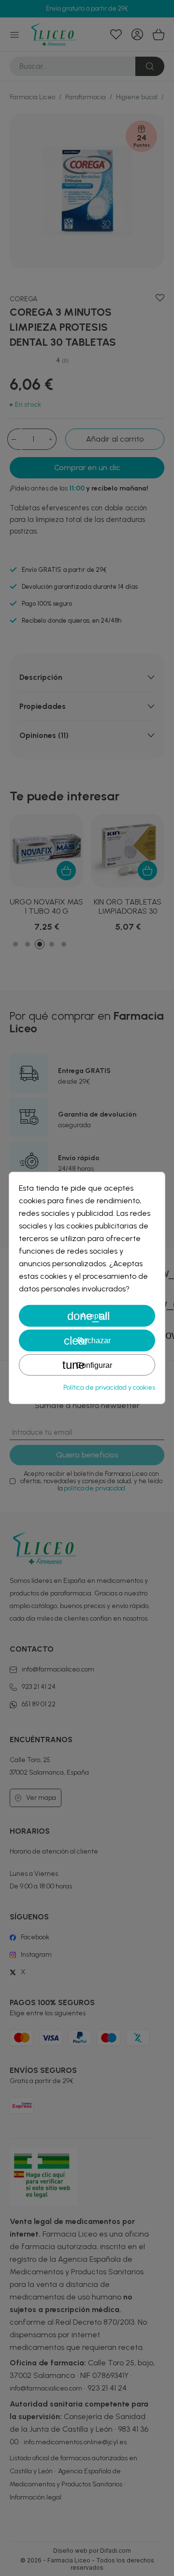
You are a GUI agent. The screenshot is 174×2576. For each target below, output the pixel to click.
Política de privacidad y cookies (109, 1388)
